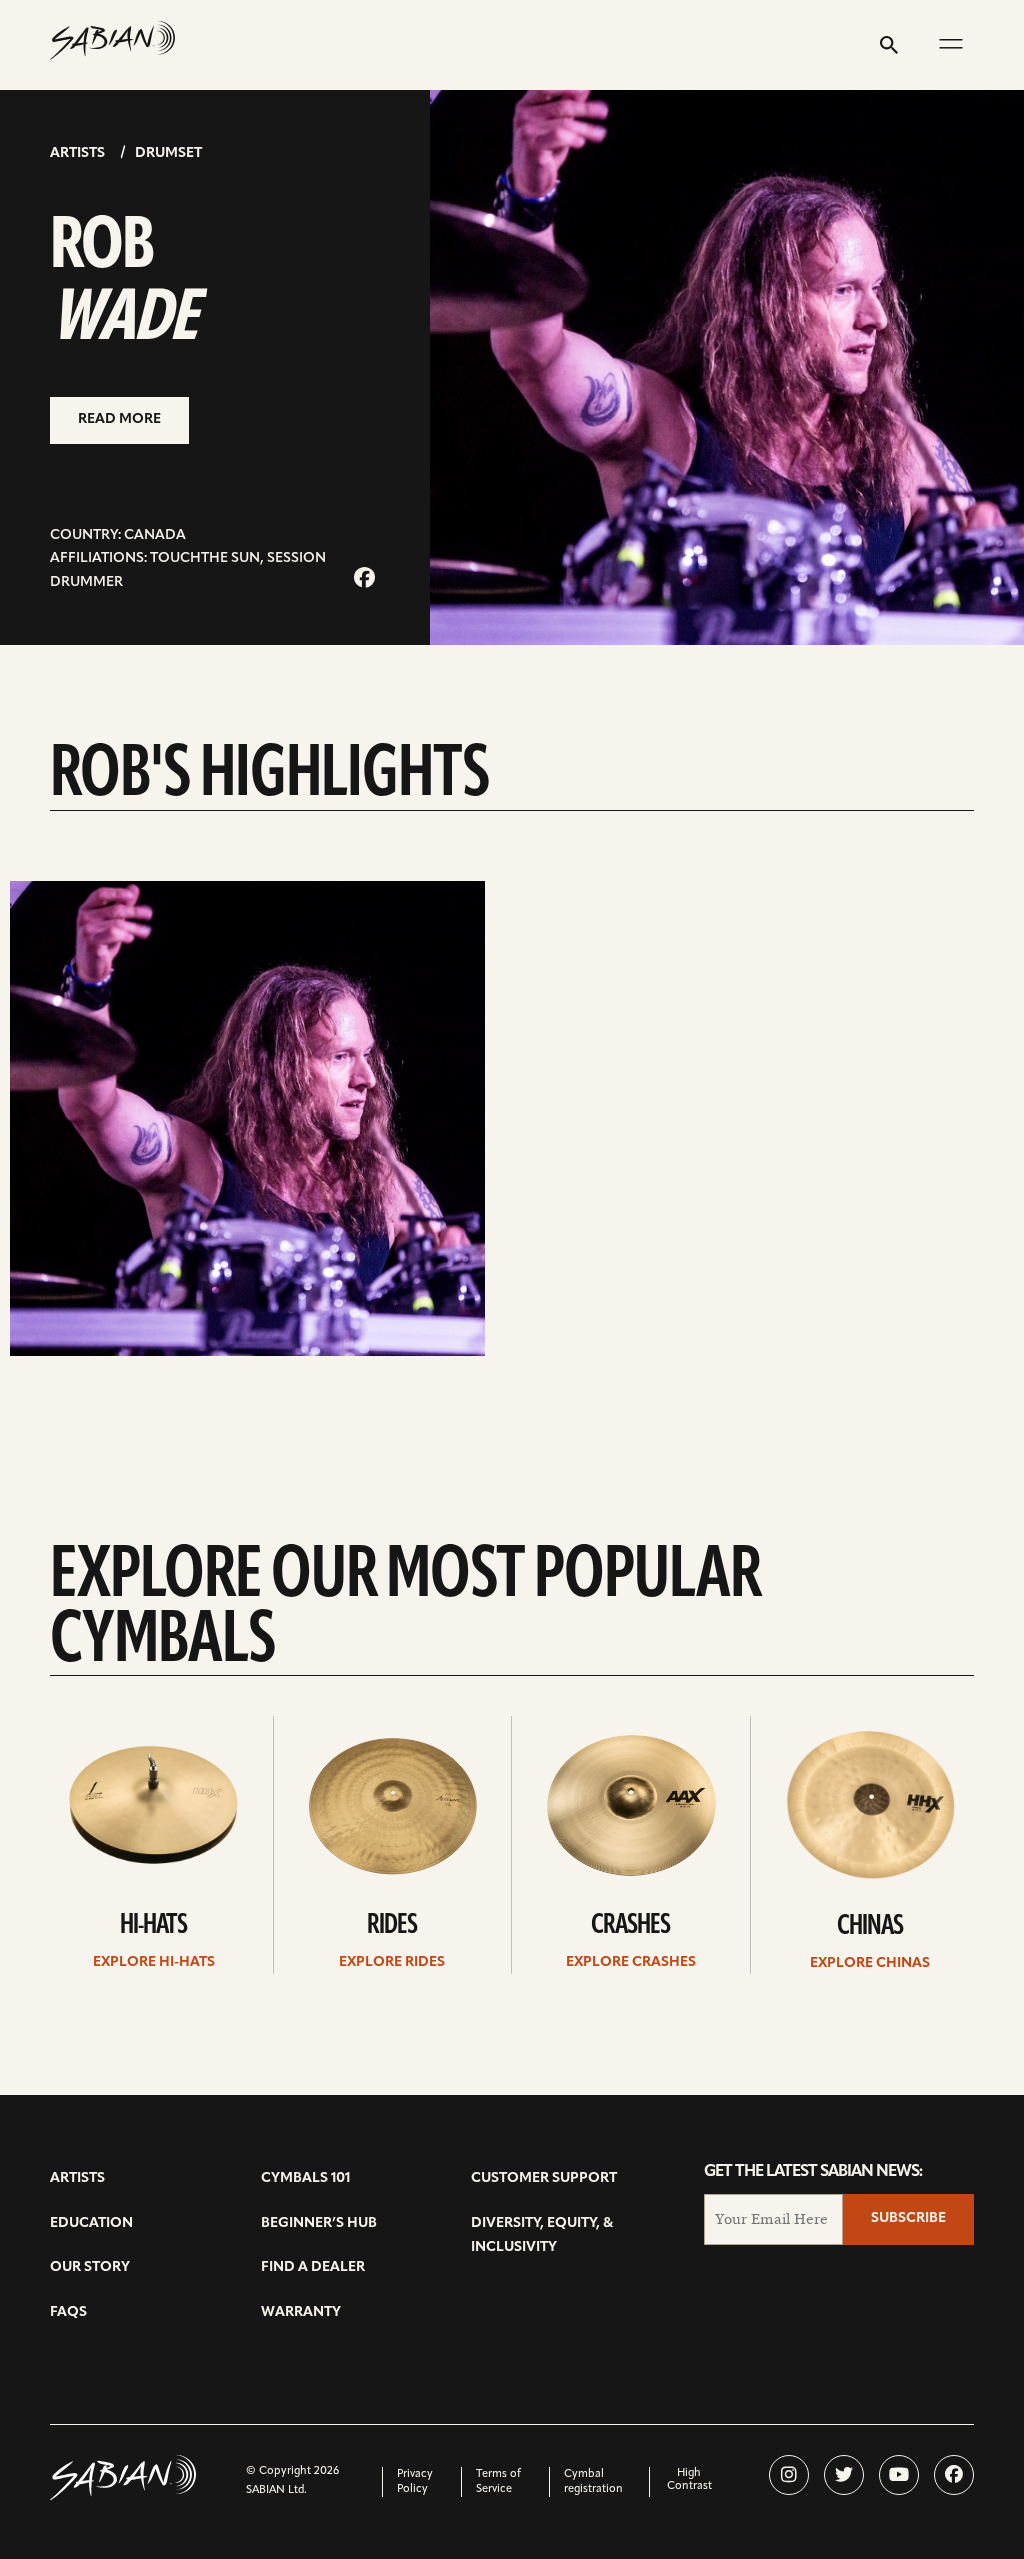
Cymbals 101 (305, 2178)
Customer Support (544, 2178)
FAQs (68, 2312)
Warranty (301, 2312)
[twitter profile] (844, 2475)
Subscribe (908, 2218)
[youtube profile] (899, 2475)
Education (91, 2223)
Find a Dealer (313, 2267)
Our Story (90, 2267)
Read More (119, 419)
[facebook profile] (954, 2475)
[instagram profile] (789, 2475)
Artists (77, 153)
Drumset (168, 153)
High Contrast (689, 2480)
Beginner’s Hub (319, 2223)
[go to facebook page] (364, 579)
